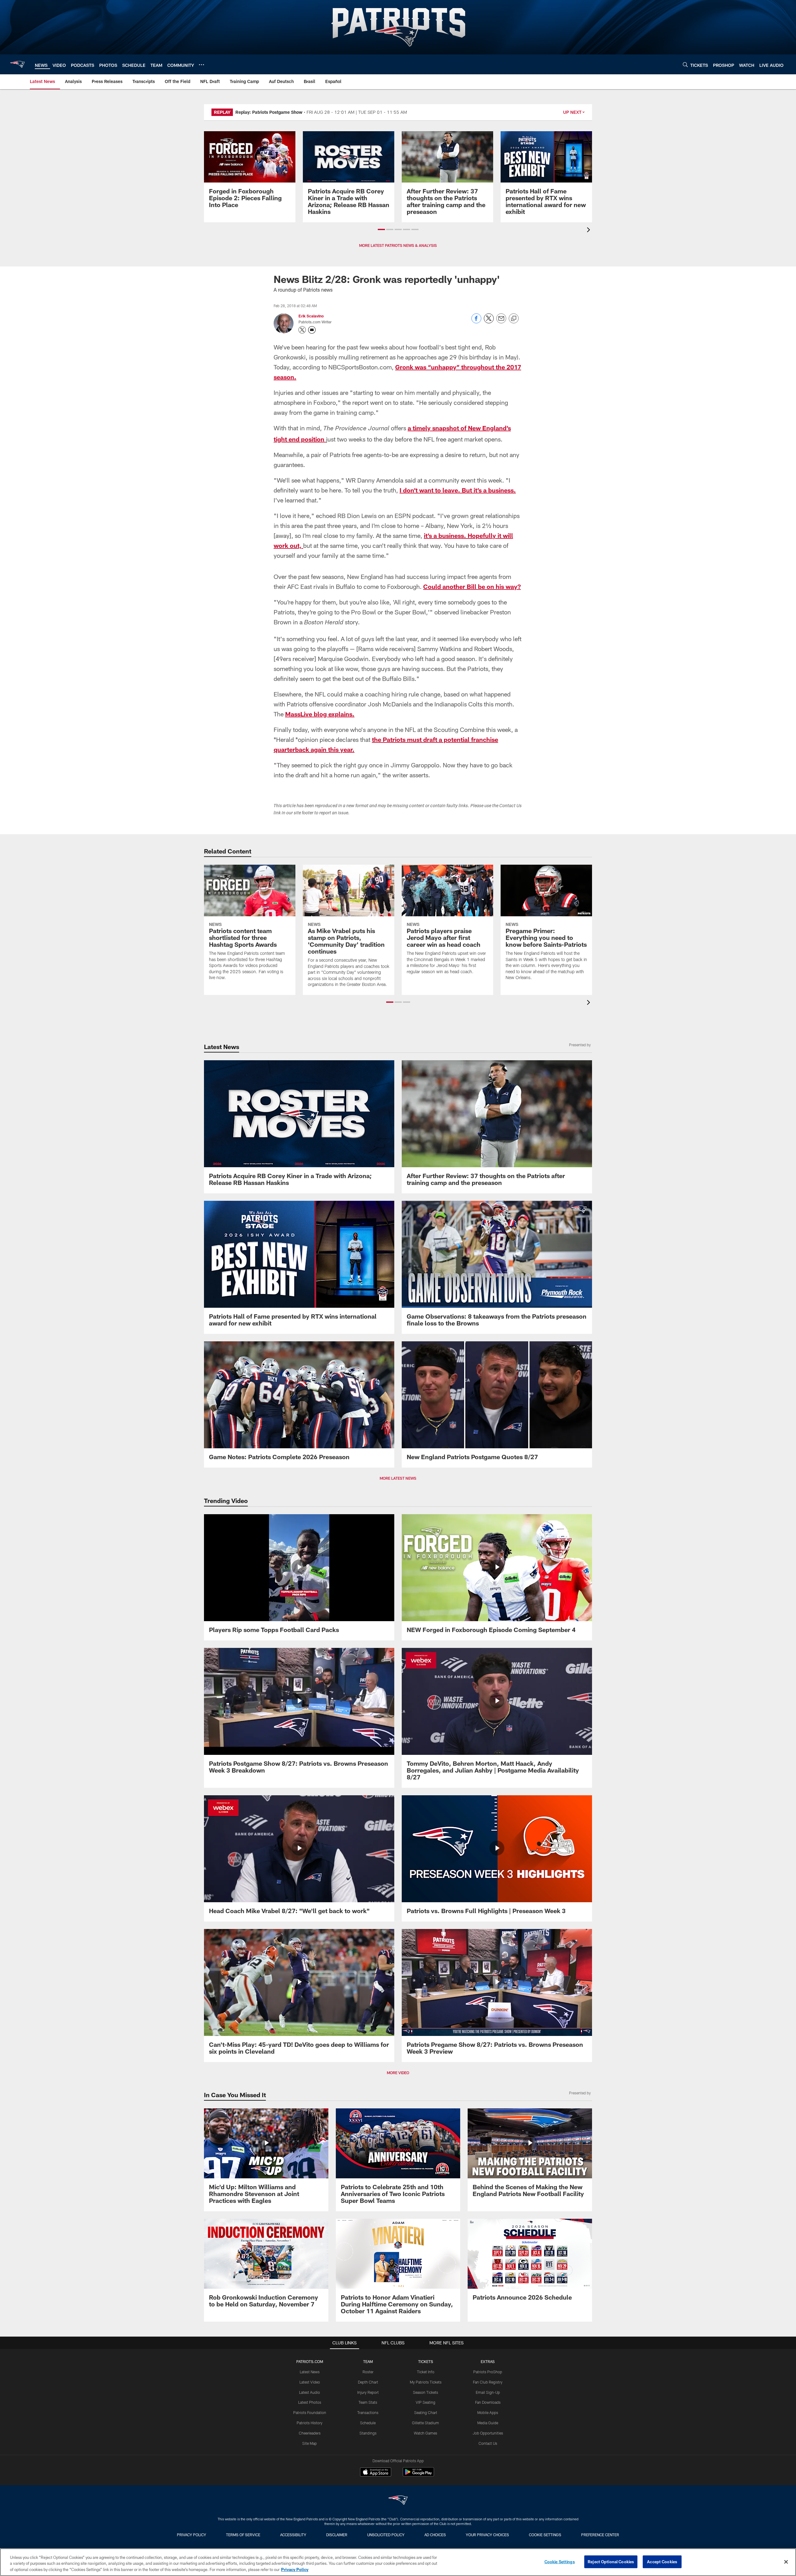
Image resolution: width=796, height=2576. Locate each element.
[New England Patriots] (398, 2501)
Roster (368, 2372)
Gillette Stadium (426, 2423)
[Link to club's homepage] (17, 64)
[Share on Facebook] (476, 322)
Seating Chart (426, 2412)
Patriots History (310, 2423)
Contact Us (488, 2443)
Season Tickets (426, 2392)
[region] (398, 2562)
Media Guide (488, 2423)
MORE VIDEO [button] (398, 2073)
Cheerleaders (310, 2433)
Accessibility (293, 2535)
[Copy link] (514, 319)
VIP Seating (426, 2402)
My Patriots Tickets (426, 2382)
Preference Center (600, 2535)
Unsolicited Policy (386, 2535)
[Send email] (501, 322)
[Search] (685, 65)
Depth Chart (368, 2382)
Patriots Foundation (310, 2412)
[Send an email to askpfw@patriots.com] (312, 330)
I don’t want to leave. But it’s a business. (458, 490)
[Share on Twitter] (489, 322)
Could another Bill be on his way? (472, 586)
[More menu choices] (201, 65)
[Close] (786, 2562)
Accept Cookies (662, 2561)
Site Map (310, 2443)
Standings (368, 2433)
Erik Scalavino (311, 316)
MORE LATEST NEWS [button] (398, 1478)
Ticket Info (426, 2372)
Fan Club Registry (488, 2382)
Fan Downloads (488, 2402)
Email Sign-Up (488, 2392)
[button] (381, 229)
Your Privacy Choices (487, 2535)
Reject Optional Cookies (611, 2561)
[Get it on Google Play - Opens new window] (418, 2475)
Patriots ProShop (488, 2372)
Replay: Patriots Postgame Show (269, 112)
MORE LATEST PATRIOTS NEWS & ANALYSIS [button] (398, 245)
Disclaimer (337, 2535)
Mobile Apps (488, 2412)
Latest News (310, 2372)
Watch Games (426, 2433)
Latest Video (310, 2382)
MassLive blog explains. (320, 714)
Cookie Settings (545, 2535)
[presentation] (590, 231)
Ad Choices (435, 2535)
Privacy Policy (192, 2535)
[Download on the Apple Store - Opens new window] (376, 2473)
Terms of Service (243, 2535)
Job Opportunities (488, 2433)
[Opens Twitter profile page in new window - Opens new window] (302, 330)
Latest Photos (310, 2402)
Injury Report (368, 2392)
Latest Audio (310, 2392)
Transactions (368, 2412)
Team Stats (368, 2402)
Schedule (368, 2423)
